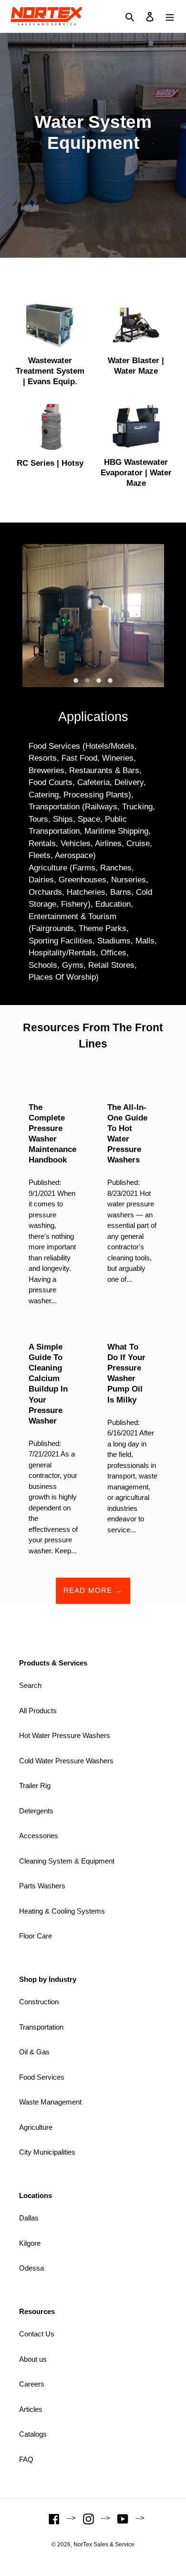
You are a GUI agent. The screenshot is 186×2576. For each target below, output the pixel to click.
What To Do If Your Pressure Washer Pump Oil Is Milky (126, 1373)
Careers (32, 2384)
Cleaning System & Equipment (67, 1861)
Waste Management (50, 2102)
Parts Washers (42, 1886)
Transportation (41, 2027)
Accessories (39, 1836)
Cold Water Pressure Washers (66, 1761)
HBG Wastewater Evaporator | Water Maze (136, 473)
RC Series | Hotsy (50, 463)
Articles (31, 2409)
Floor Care (36, 1936)
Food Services (42, 2077)
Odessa (31, 2268)
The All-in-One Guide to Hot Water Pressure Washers (127, 1134)
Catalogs (33, 2434)
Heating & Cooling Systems (62, 1911)
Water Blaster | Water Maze (136, 366)
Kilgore (30, 2243)
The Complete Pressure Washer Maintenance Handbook (52, 1134)
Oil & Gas (34, 2052)
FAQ (26, 2459)
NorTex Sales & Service (104, 2545)
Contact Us (37, 2334)
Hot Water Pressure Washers (65, 1735)
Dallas (29, 2218)
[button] (76, 681)
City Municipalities (47, 2152)
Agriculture (36, 2127)
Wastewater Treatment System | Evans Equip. (50, 371)
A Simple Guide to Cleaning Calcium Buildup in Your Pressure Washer (48, 1384)
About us (33, 2359)
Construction (39, 2002)
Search (30, 1685)
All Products (38, 1711)
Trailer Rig (35, 1785)
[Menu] (170, 16)
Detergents (36, 1811)
